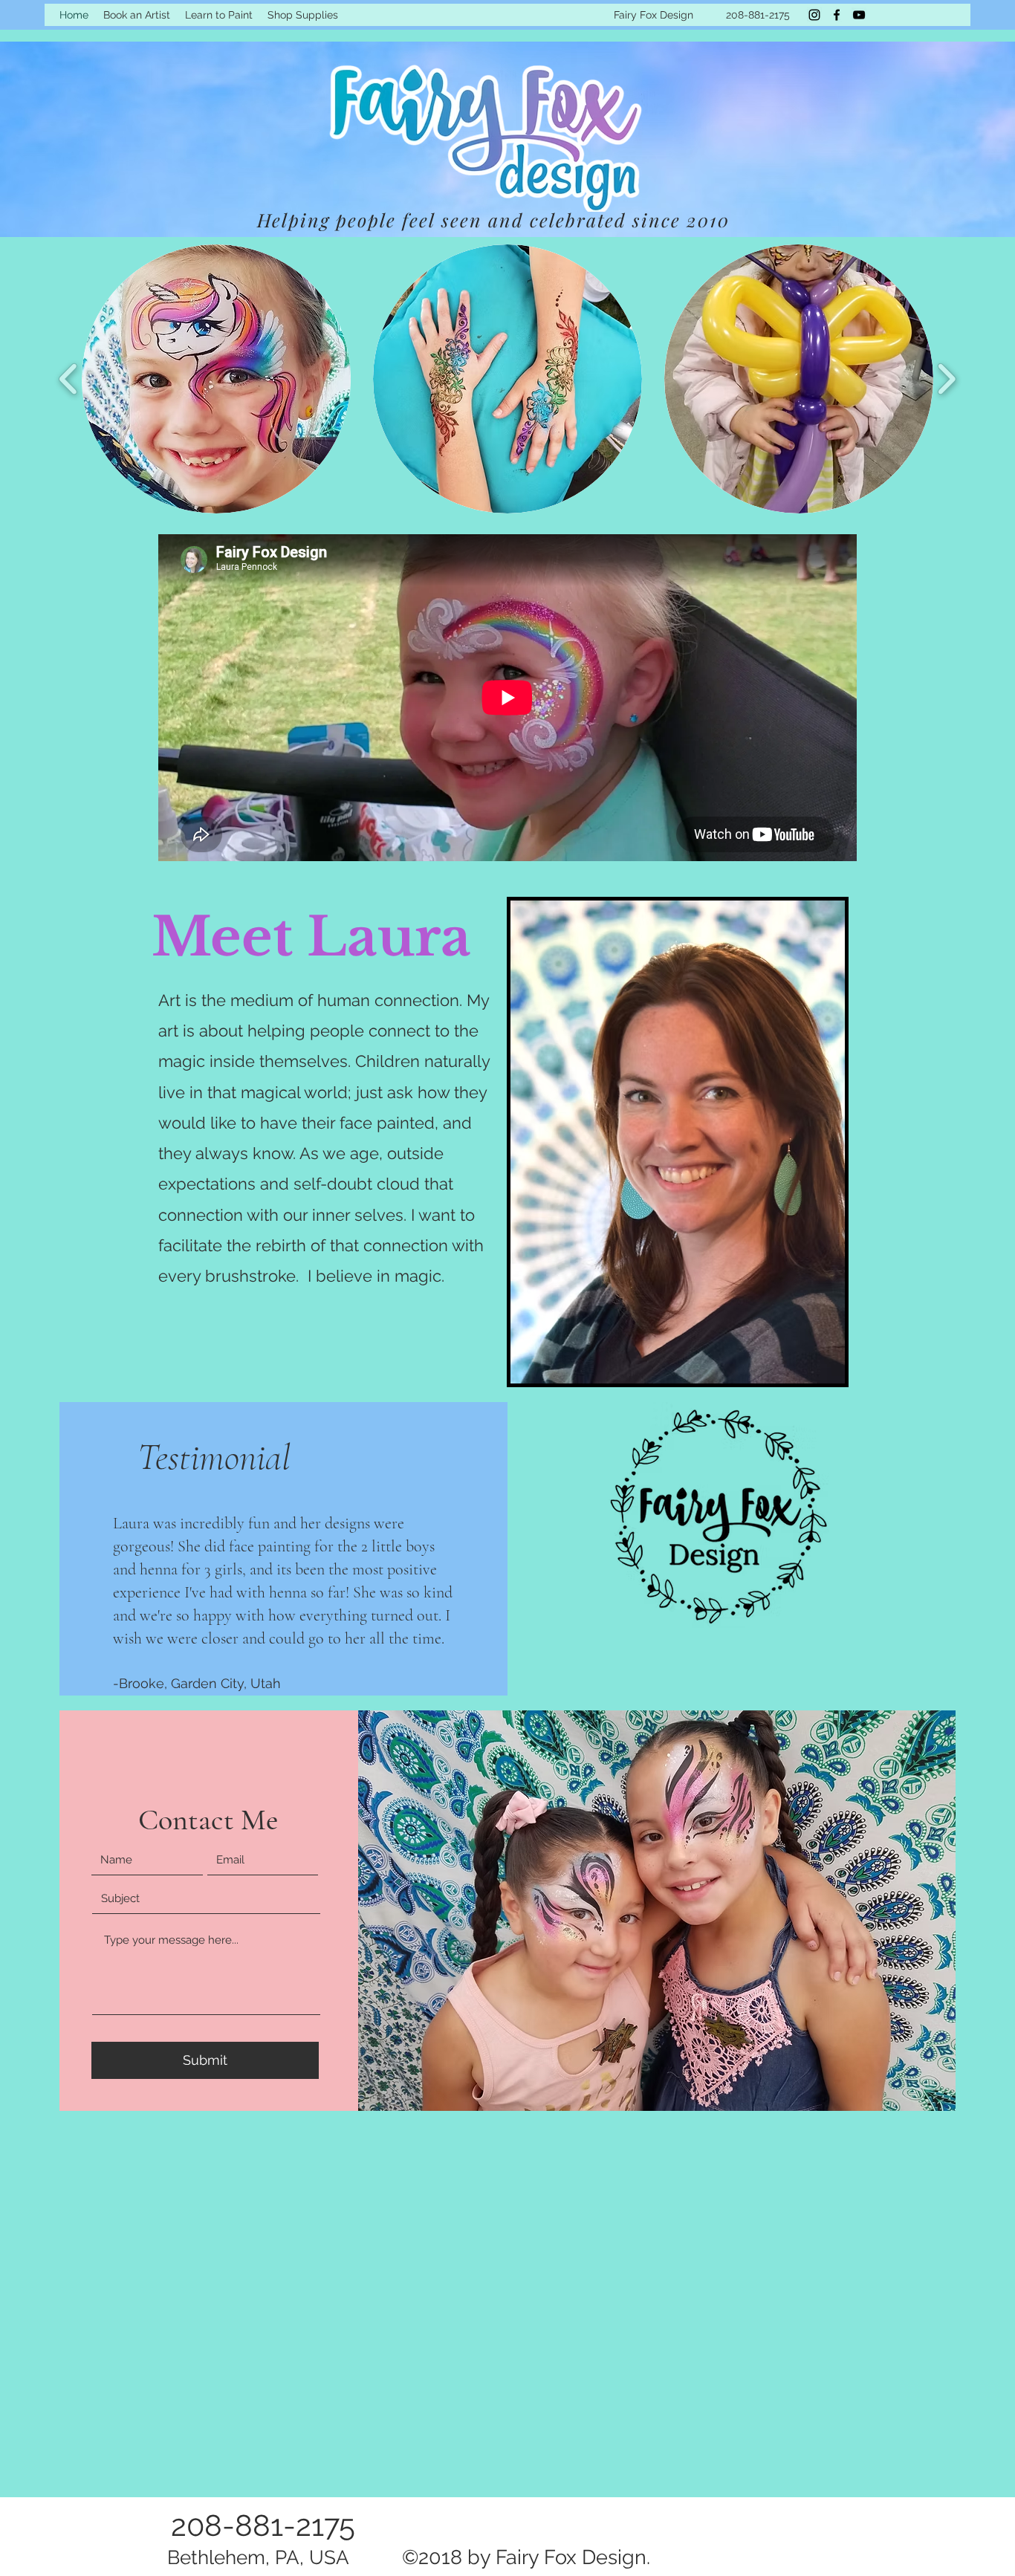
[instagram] (814, 15)
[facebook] (837, 15)
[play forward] (946, 379)
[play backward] (69, 379)
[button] (216, 379)
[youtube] (859, 15)
